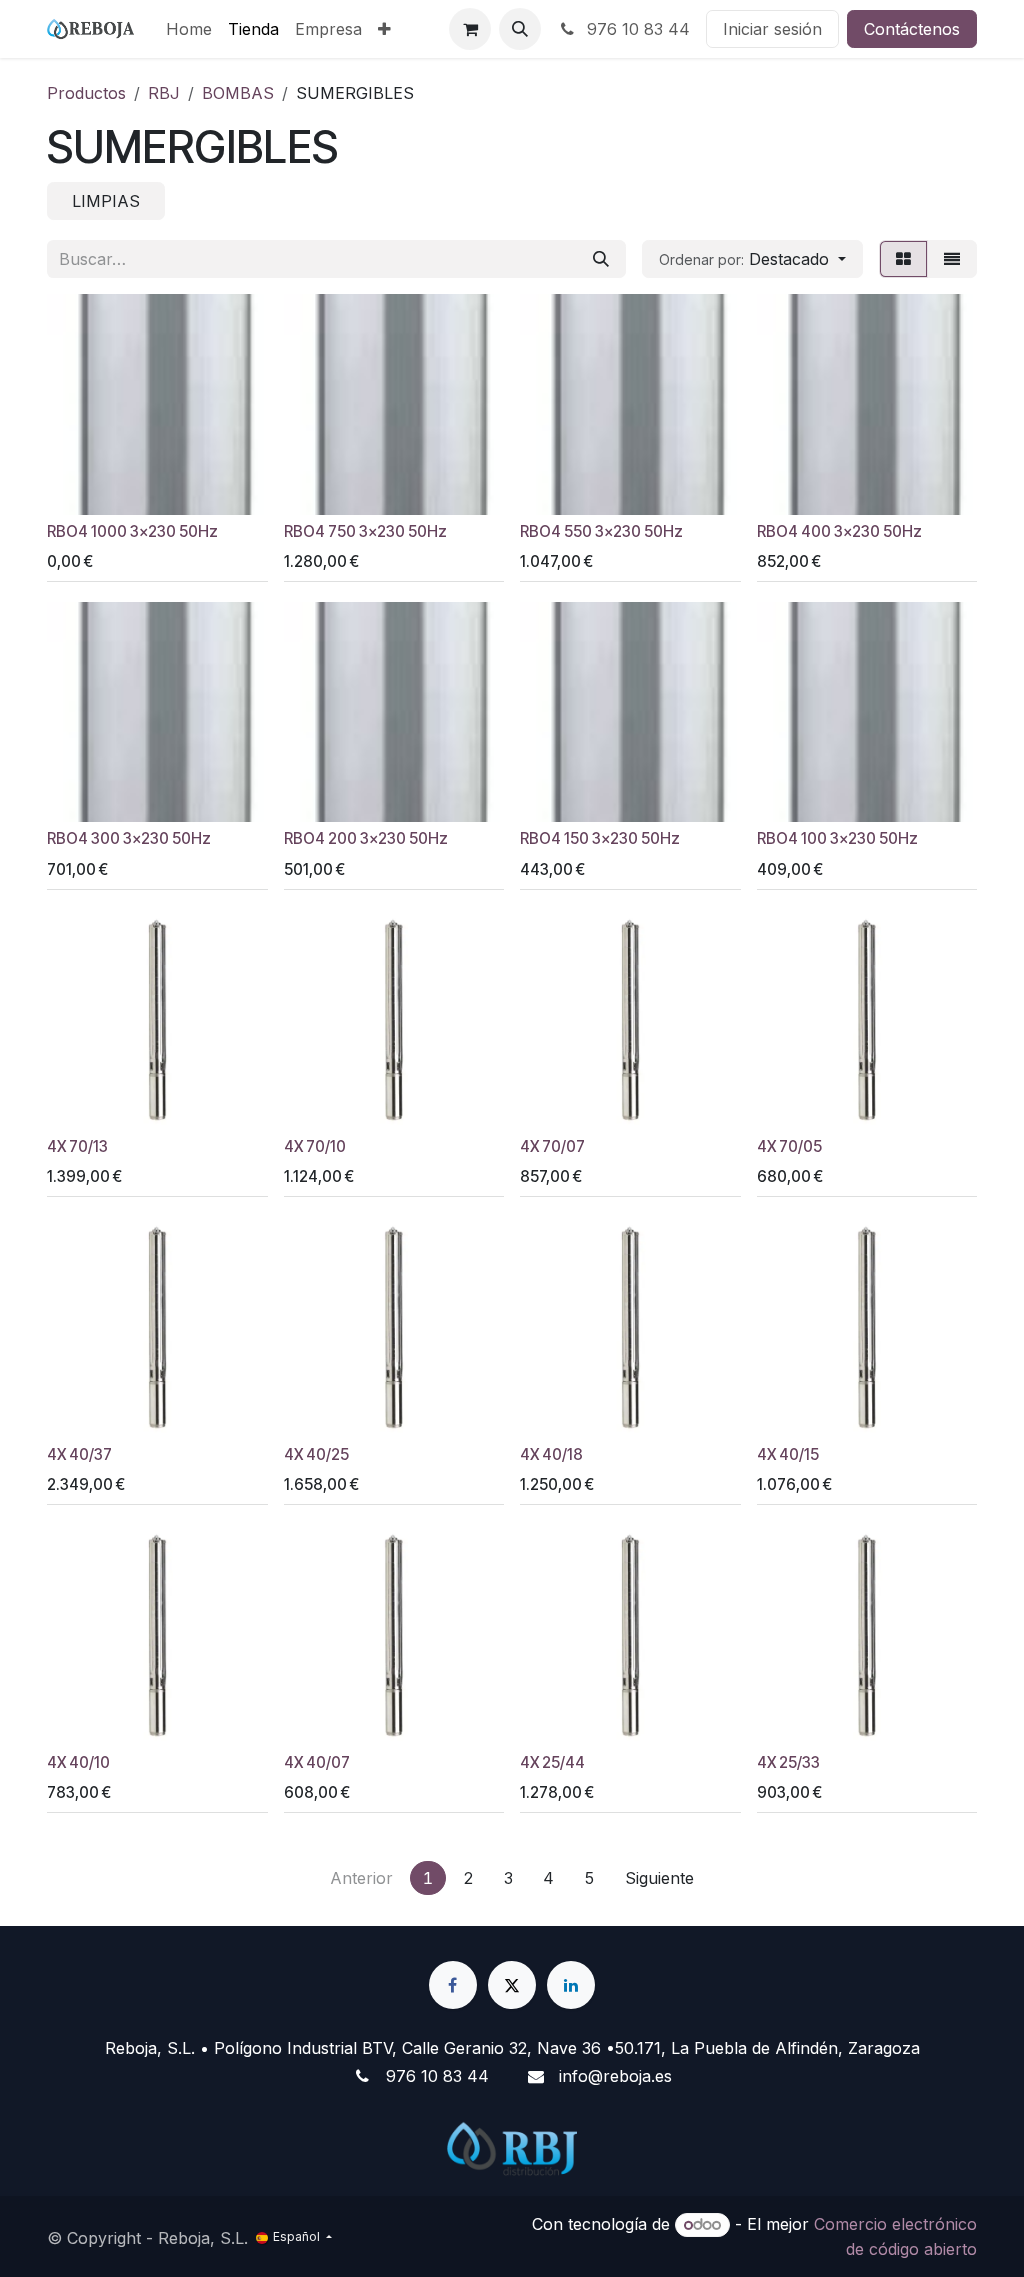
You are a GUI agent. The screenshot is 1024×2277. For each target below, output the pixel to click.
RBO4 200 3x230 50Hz (366, 838)
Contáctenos (912, 29)
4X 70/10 (315, 1146)
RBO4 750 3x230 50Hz (365, 531)
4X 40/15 (788, 1454)
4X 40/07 (317, 1762)
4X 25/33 (788, 1762)
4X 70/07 (552, 1146)
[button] (520, 29)
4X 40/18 (551, 1454)
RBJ (164, 93)
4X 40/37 (79, 1454)
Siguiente (659, 1878)
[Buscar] (601, 259)
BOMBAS (238, 93)
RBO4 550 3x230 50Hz (601, 531)
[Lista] (952, 259)
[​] (453, 1985)
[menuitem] (189, 29)
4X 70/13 (77, 1146)
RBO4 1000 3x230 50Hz (132, 531)
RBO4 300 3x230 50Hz (129, 838)
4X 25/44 (552, 1762)
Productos (86, 93)
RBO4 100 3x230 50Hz (837, 838)
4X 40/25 (316, 1454)
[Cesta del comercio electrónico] (470, 29)
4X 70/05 (789, 1146)
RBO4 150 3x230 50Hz (600, 838)
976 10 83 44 (636, 29)
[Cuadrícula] (903, 259)
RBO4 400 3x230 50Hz (839, 531)
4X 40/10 (78, 1762)
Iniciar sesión (772, 29)
